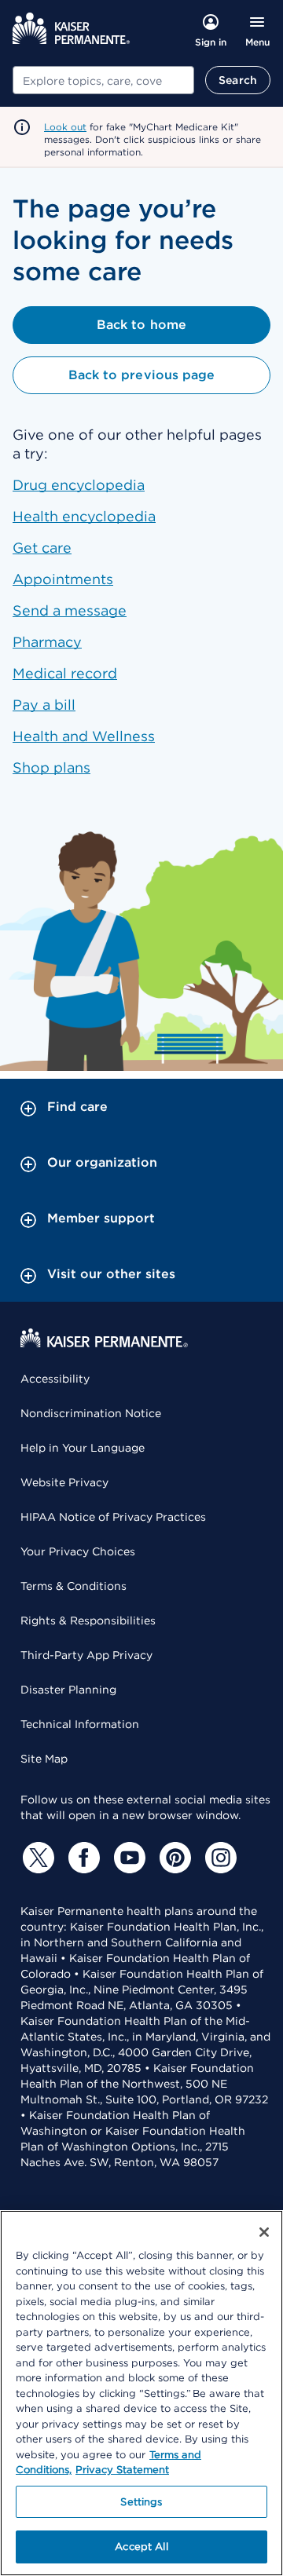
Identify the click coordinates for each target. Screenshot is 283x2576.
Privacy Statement (122, 2470)
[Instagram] (219, 1858)
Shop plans (51, 767)
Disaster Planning (68, 1690)
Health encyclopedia (84, 516)
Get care (42, 548)
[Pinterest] (173, 1858)
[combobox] (103, 80)
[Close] (264, 2232)
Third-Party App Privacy (86, 1655)
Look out (65, 127)
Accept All (141, 2547)
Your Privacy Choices (78, 1551)
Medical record (65, 673)
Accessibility (55, 1379)
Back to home (141, 325)
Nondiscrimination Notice (91, 1413)
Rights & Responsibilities (88, 1621)
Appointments (63, 579)
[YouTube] (127, 1858)
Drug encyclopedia (79, 485)
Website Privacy (64, 1482)
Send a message (70, 610)
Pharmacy (47, 642)
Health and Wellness (84, 736)
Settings (141, 2502)
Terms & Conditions (74, 1586)
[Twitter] (36, 1858)
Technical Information (80, 1724)
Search (238, 80)
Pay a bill (44, 705)
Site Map (44, 1759)
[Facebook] (82, 1858)
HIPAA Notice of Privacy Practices (113, 1517)
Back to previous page (141, 375)
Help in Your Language (83, 1448)
